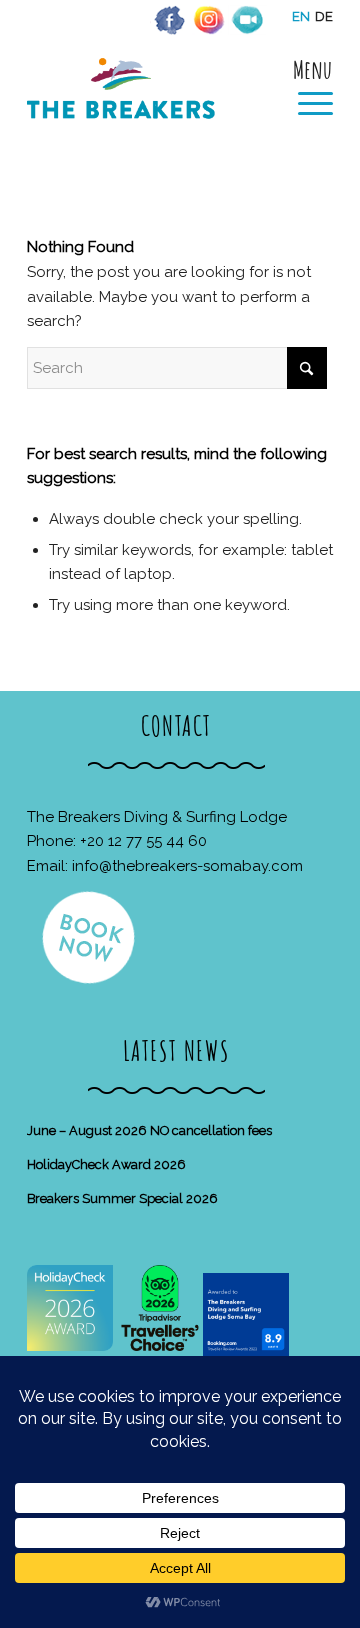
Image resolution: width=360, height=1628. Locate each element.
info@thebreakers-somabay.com (187, 866)
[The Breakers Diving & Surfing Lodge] (149, 109)
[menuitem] (305, 87)
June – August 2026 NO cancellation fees (149, 1130)
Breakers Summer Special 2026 (122, 1198)
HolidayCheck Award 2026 (106, 1164)
